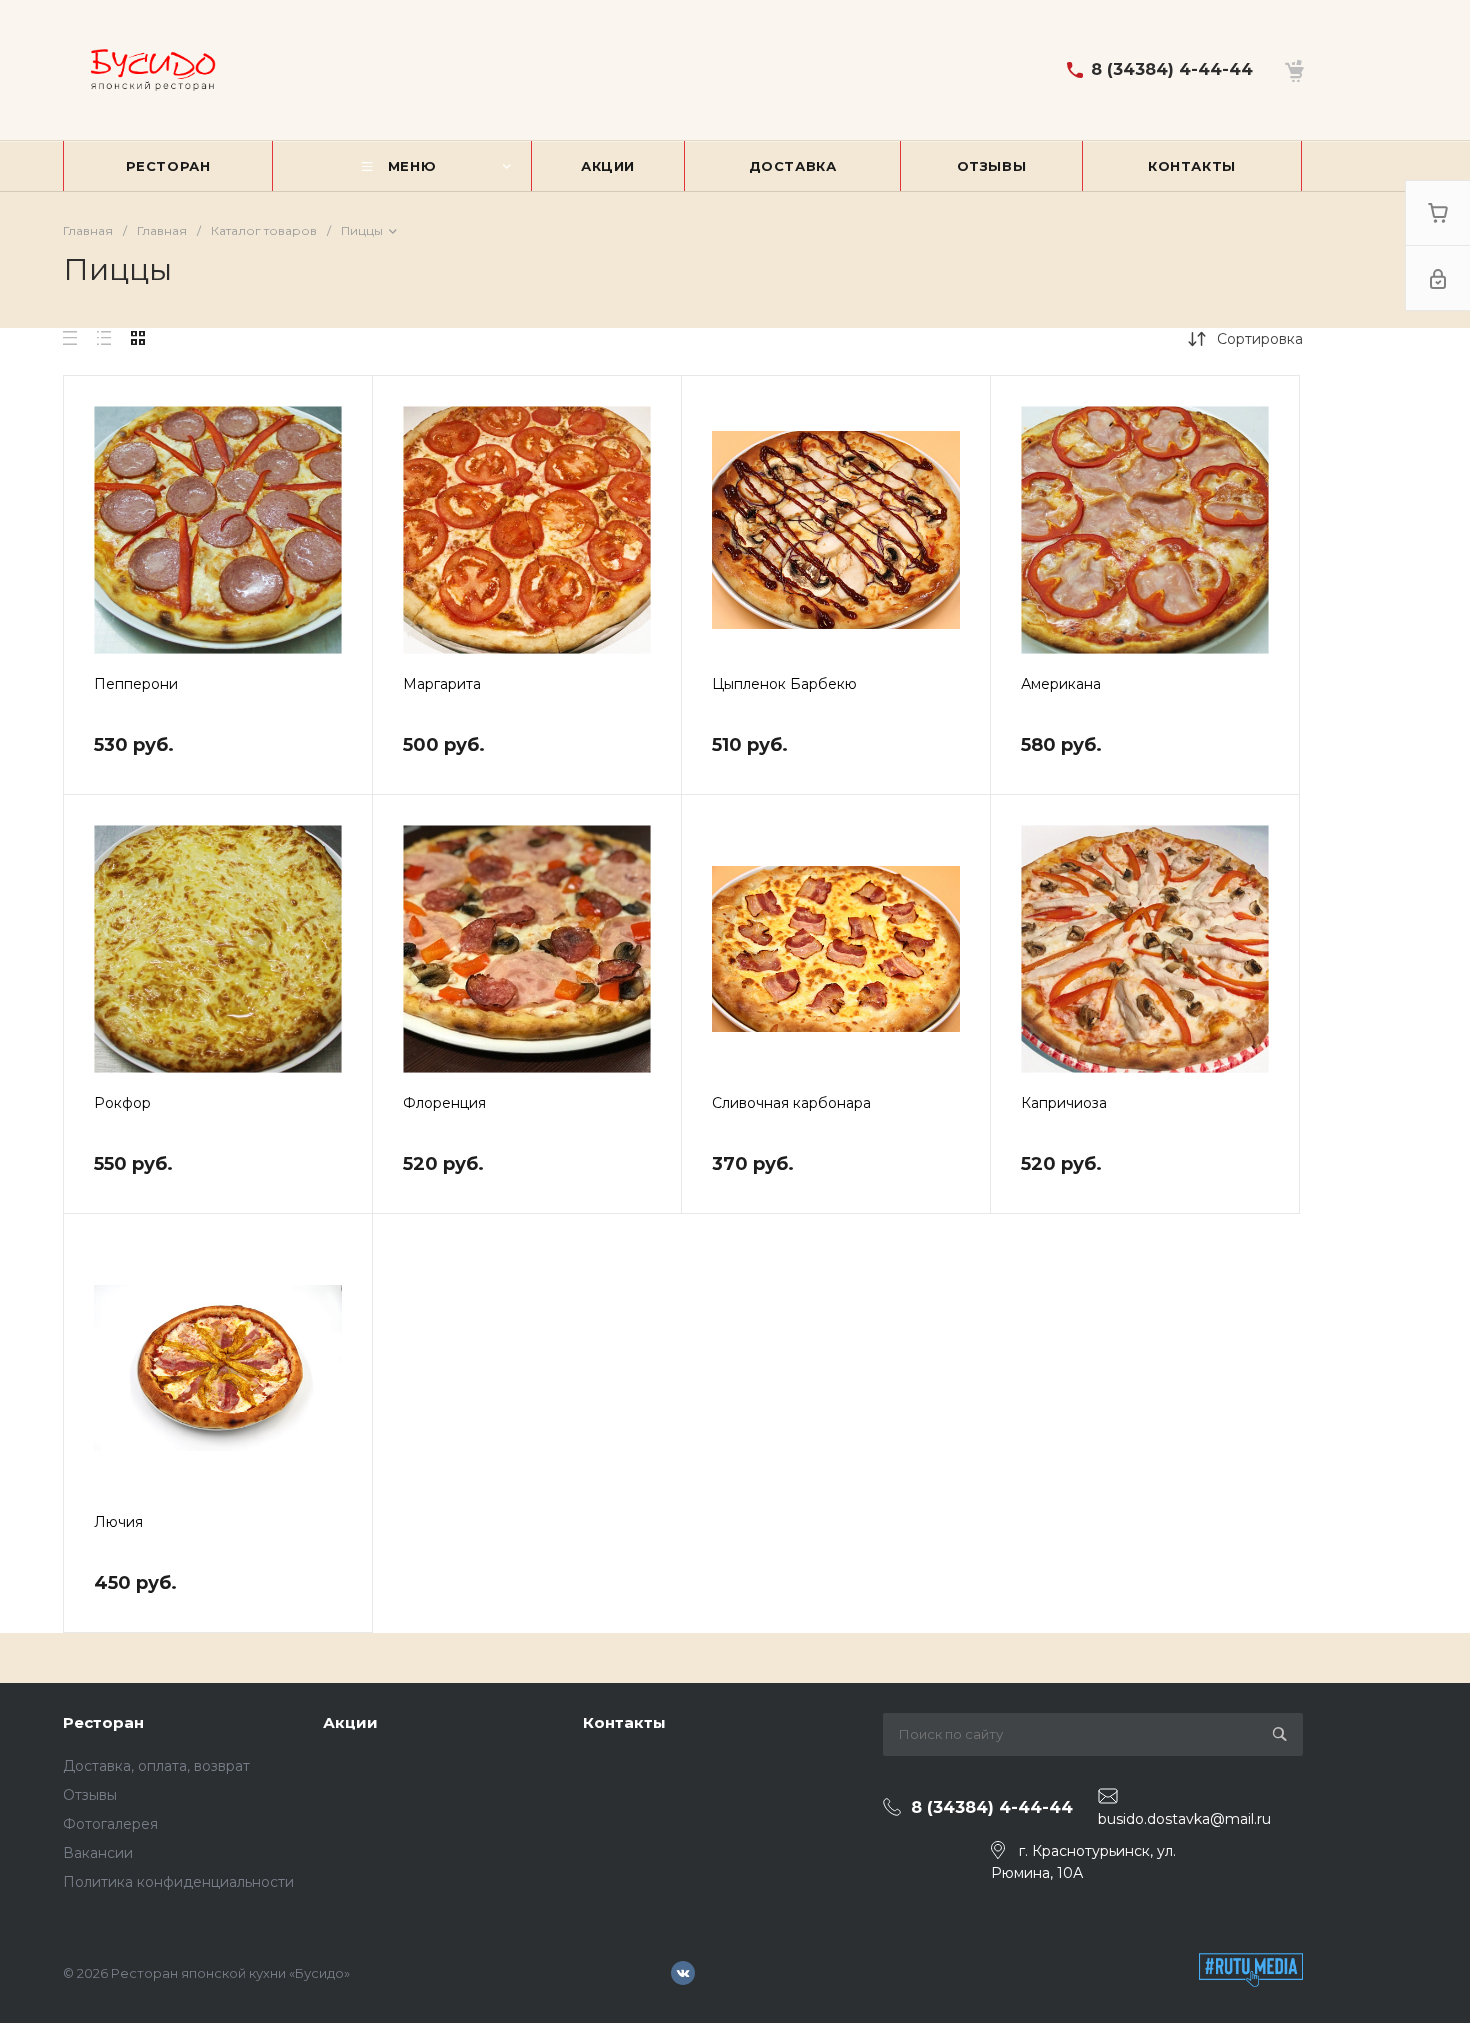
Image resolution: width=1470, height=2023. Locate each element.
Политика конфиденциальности (178, 1882)
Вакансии (98, 1853)
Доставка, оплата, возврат (156, 1766)
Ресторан (103, 1722)
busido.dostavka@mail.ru (1184, 1819)
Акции (350, 1722)
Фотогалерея (110, 1824)
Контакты (624, 1722)
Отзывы (90, 1795)
